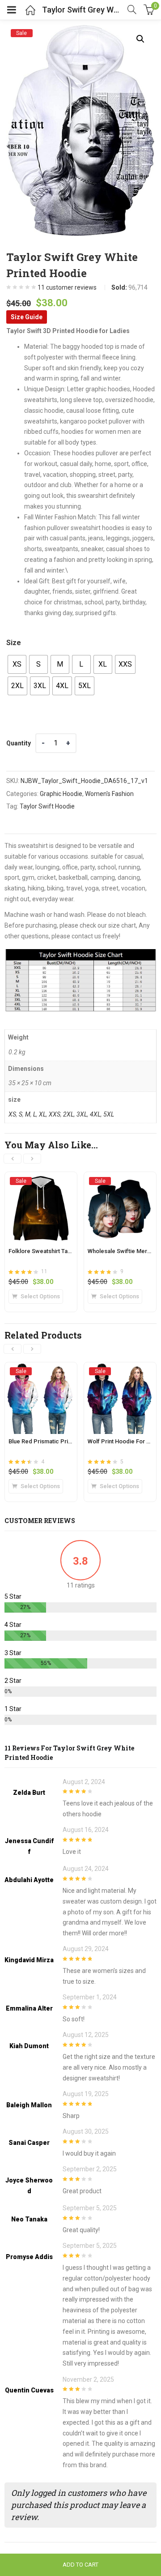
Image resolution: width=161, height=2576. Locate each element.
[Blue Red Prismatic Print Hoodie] (41, 1371)
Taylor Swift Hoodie (47, 806)
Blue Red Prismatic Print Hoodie (51, 1441)
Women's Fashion (109, 794)
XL (42, 1114)
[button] (140, 39)
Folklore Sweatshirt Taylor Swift (50, 1251)
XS (12, 1114)
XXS (55, 1114)
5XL (109, 1114)
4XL (95, 1114)
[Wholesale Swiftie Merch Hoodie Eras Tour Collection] (120, 1181)
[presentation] (13, 1159)
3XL (82, 1114)
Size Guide (27, 317)
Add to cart (80, 2565)
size (14, 643)
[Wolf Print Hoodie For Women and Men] (120, 1371)
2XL (68, 1114)
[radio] (17, 664)
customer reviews (67, 287)
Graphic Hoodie (61, 794)
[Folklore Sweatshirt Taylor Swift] (41, 1181)
